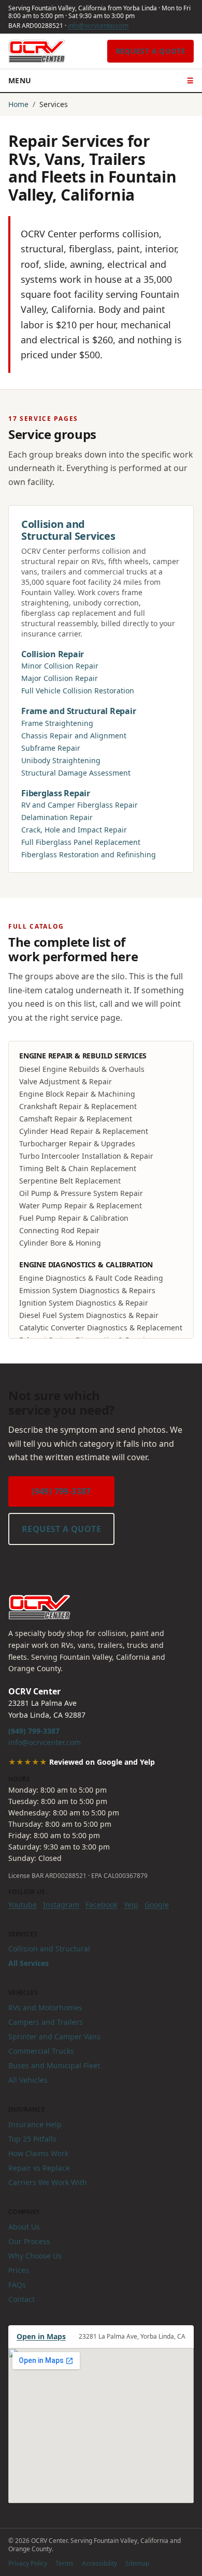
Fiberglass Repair (56, 793)
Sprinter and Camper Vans (54, 2036)
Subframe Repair (51, 748)
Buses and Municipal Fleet (54, 2065)
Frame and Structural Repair (79, 711)
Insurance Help (35, 2124)
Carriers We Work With (48, 2182)
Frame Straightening (57, 723)
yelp (131, 1905)
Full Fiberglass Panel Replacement (81, 842)
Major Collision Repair (60, 678)
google (157, 1905)
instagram (61, 1905)
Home (18, 104)
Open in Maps (41, 2336)
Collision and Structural (49, 1949)
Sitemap (137, 2563)
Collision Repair (53, 654)
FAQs (17, 2285)
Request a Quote (150, 51)
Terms (64, 2563)
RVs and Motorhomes (45, 2007)
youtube (23, 1905)
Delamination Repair (57, 817)
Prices (19, 2270)
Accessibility (99, 2563)
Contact (21, 2299)
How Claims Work (38, 2153)
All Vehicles (28, 2080)
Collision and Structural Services (68, 530)
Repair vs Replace (39, 2168)
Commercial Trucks (41, 2051)
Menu (101, 80)
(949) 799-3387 (61, 1491)
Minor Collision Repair (60, 666)
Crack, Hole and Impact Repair (74, 830)
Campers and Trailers (46, 2022)
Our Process (29, 2241)
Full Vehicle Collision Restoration (78, 691)
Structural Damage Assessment (76, 773)
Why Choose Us (35, 2256)
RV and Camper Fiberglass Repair (80, 805)
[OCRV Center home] (37, 51)
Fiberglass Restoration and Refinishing (89, 854)
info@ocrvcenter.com (98, 26)
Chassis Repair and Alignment (74, 736)
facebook (102, 1905)
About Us (24, 2227)
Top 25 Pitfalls (32, 2139)
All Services (28, 1963)
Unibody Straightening (61, 760)
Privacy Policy (28, 2563)
